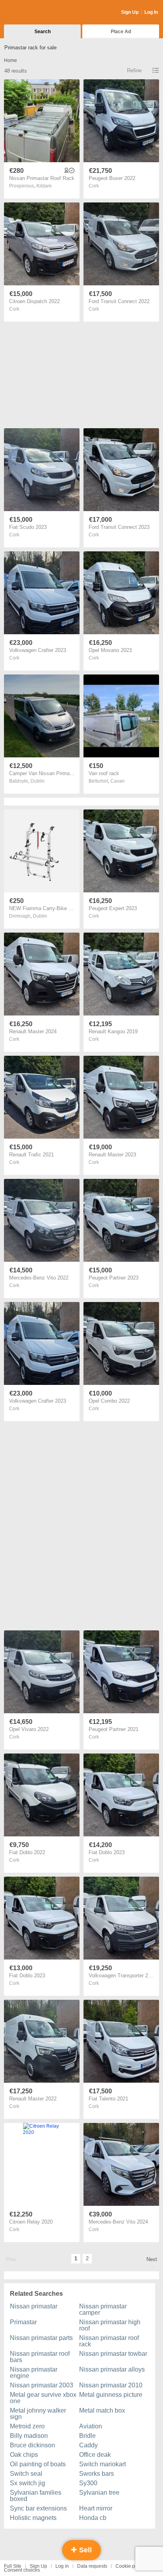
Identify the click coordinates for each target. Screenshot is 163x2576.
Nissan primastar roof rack (109, 2341)
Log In (151, 12)
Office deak (95, 2455)
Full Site (13, 2566)
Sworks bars (97, 2474)
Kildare (44, 186)
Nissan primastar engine (34, 2373)
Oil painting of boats (38, 2464)
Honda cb (93, 2518)
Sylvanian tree (99, 2493)
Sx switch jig (27, 2483)
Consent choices (22, 2570)
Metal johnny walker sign (38, 2414)
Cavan (118, 781)
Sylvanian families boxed (36, 2496)
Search (43, 32)
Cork (94, 186)
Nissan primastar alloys (112, 2369)
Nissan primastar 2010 (111, 2385)
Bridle (87, 2436)
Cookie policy (130, 2566)
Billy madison (29, 2436)
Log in (62, 2566)
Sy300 (88, 2483)
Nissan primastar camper (103, 2309)
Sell (84, 2550)
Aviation (91, 2426)
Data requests (92, 2566)
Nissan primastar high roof (110, 2325)
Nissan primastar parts (41, 2338)
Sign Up (130, 12)
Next (152, 2259)
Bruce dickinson (32, 2445)
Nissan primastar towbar (113, 2354)
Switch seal (26, 2474)
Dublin (38, 781)
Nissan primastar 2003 (42, 2385)
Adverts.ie (35, 13)
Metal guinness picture (111, 2395)
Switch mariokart (102, 2464)
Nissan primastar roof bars (40, 2357)
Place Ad (121, 32)
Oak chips (24, 2455)
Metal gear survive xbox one (43, 2398)
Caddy (88, 2445)
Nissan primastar (34, 2306)
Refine (134, 70)
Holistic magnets (33, 2518)
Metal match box (102, 2410)
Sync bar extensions (38, 2508)
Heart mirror (96, 2508)
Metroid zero (27, 2426)
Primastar (23, 2322)
